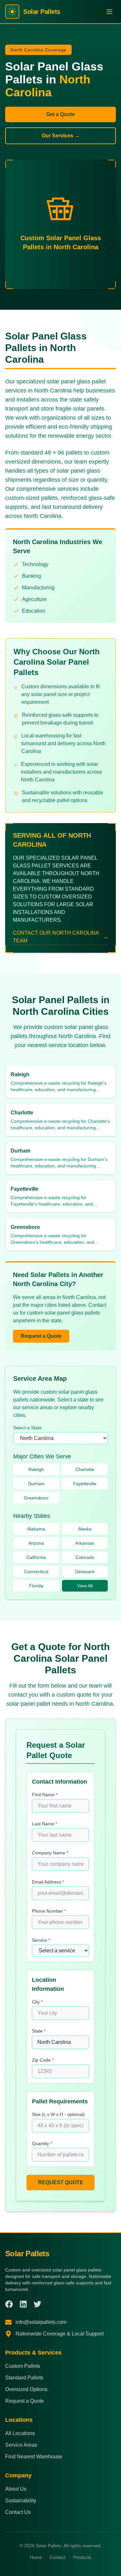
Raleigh (36, 1469)
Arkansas (85, 1543)
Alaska (85, 1529)
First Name (45, 1795)
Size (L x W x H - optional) (58, 2114)
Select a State (27, 1428)
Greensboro (36, 1498)
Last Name (45, 1824)
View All (85, 1586)
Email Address (48, 1882)
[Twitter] (37, 2304)
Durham (36, 1484)
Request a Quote (41, 1336)
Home (36, 2557)
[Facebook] (9, 2304)
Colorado (85, 1557)
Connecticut (36, 1572)
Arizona (36, 1543)
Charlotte (85, 1469)
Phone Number (49, 1911)
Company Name (50, 1853)
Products (82, 2557)
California (36, 1557)
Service (41, 1940)
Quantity (42, 2143)
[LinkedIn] (23, 2304)
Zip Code (43, 2060)
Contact (58, 2557)
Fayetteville (85, 1484)
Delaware (85, 1572)
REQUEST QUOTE (61, 2182)
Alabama (36, 1529)
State (39, 2031)
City (37, 2002)
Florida (36, 1586)
